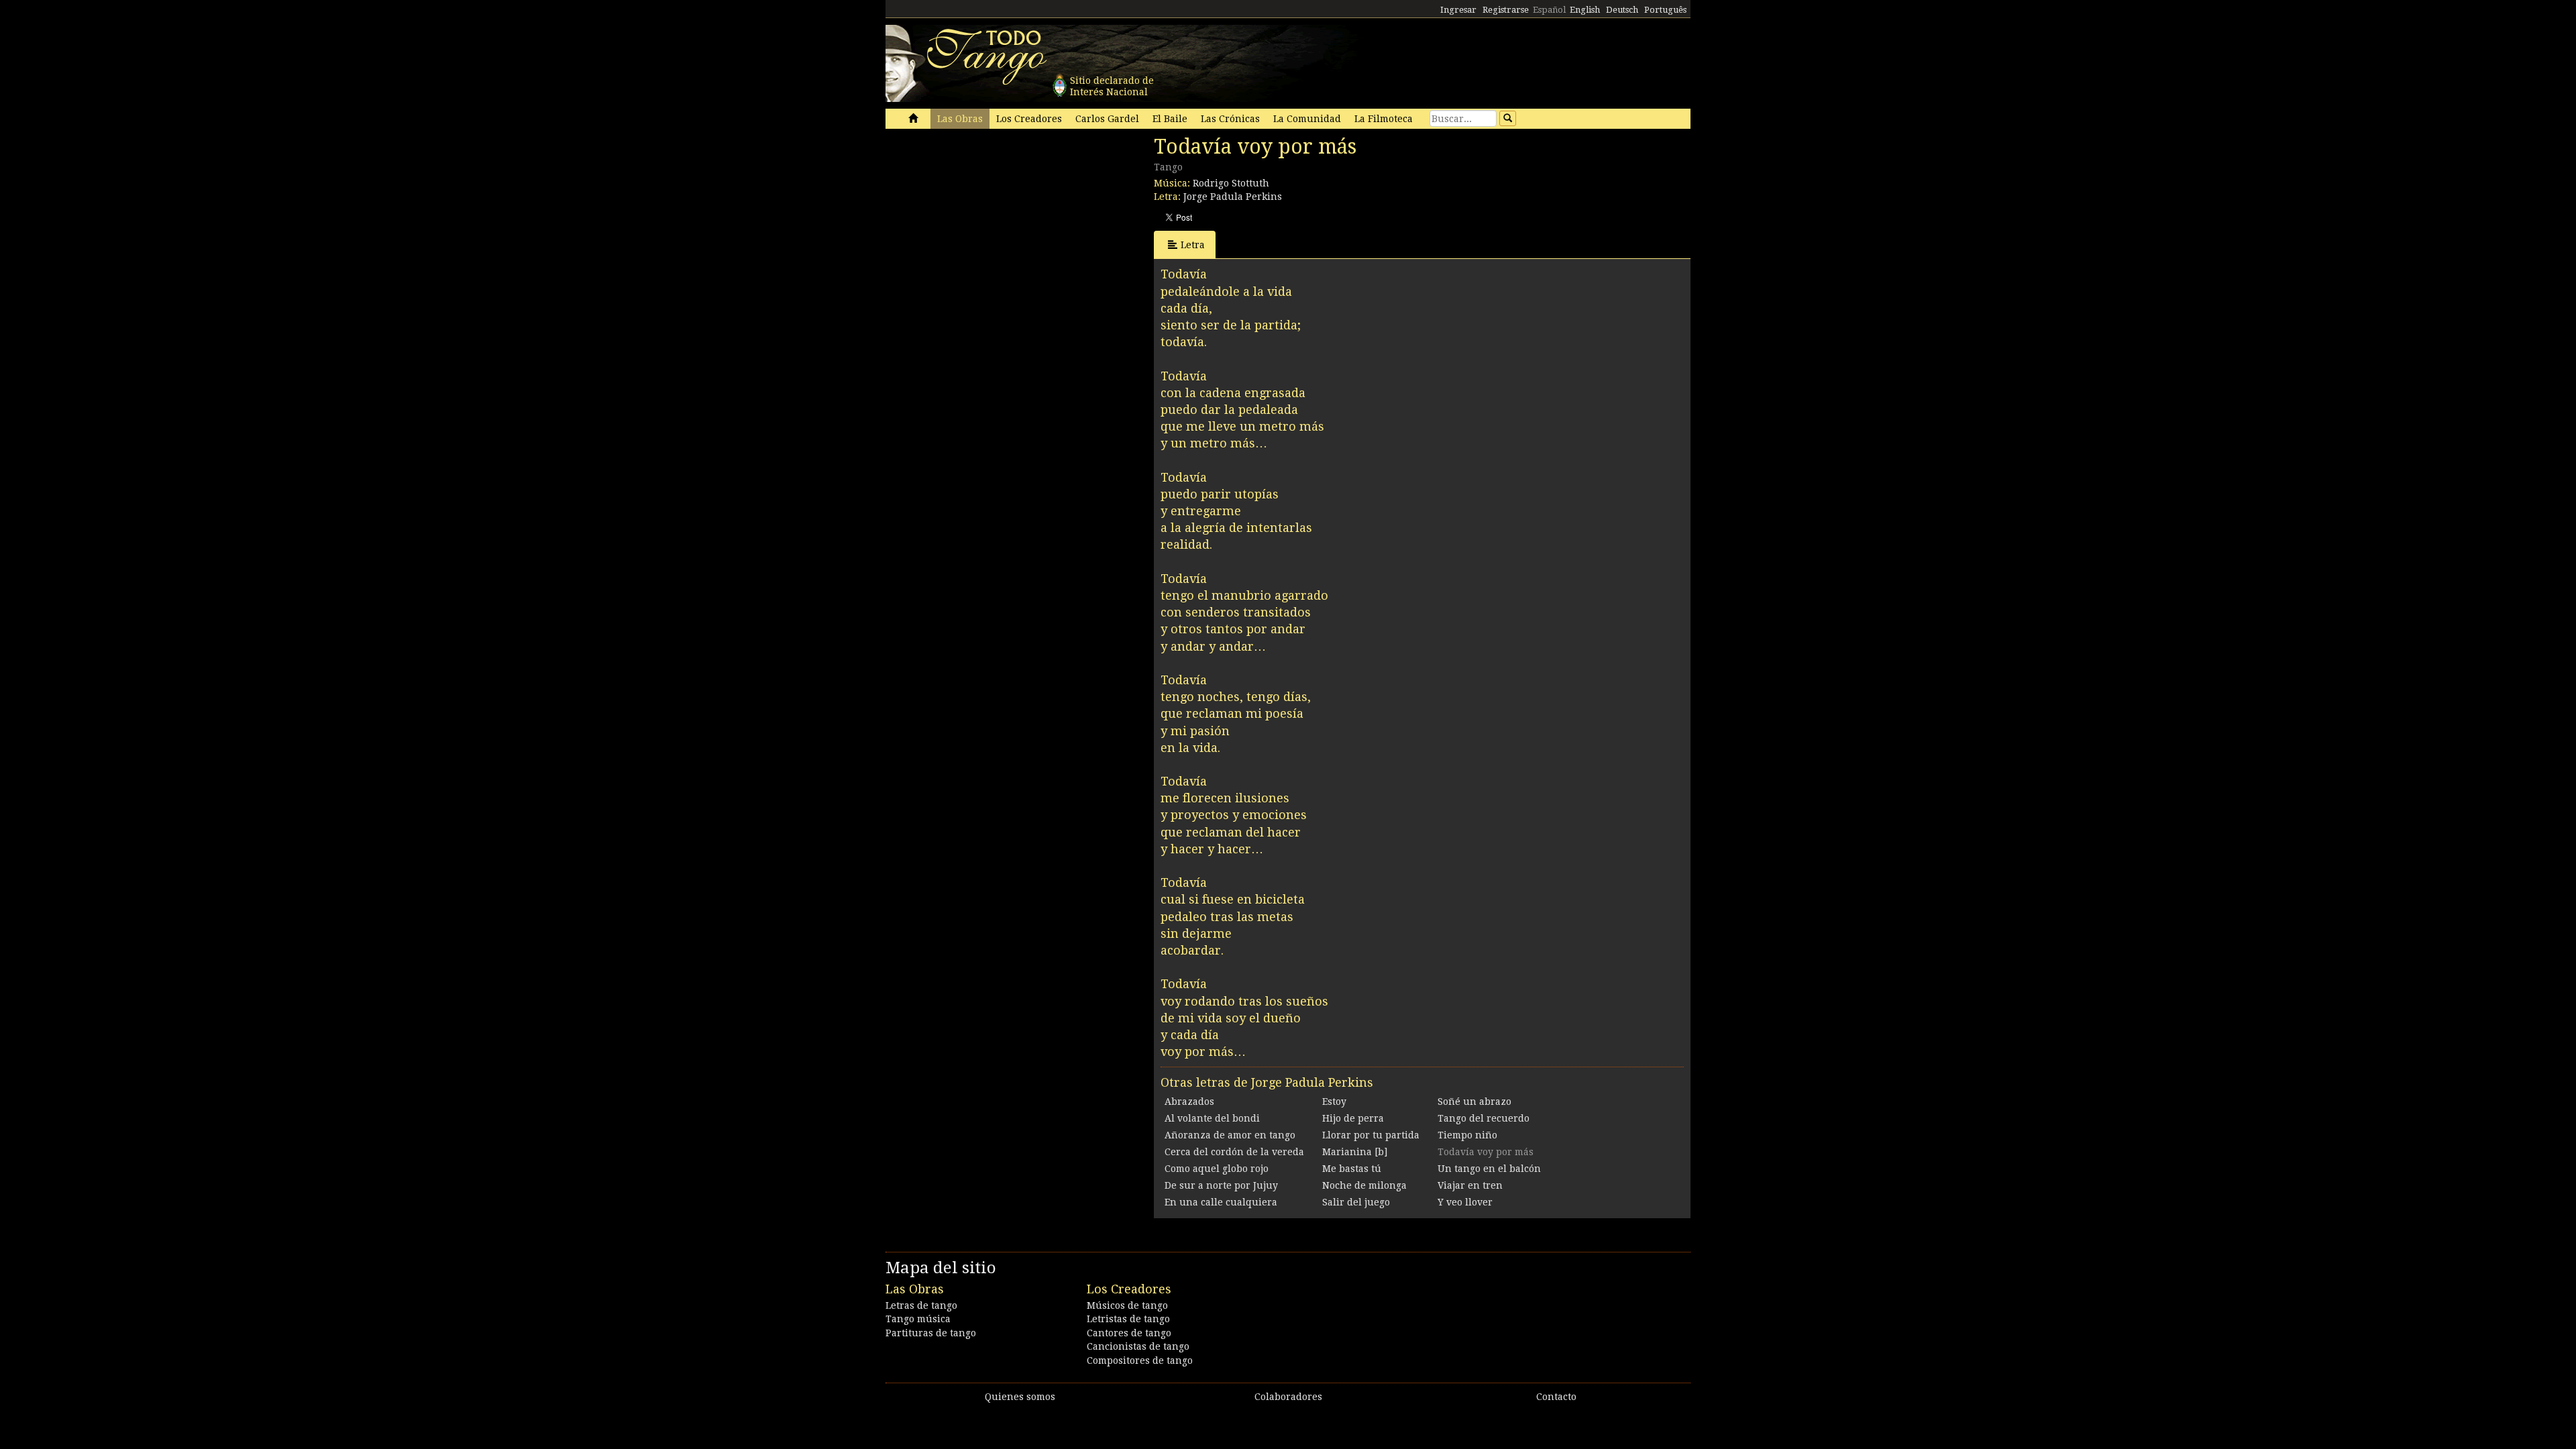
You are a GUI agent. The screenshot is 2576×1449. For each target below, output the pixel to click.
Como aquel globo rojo (1217, 1169)
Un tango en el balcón (1489, 1169)
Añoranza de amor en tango (1230, 1135)
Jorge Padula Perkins (1233, 197)
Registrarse (1506, 10)
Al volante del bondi (1212, 1118)
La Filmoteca (1384, 119)
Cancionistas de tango (1138, 1346)
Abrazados (1189, 1102)
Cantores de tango (1129, 1333)
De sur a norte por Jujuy (1221, 1185)
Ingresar (1458, 10)
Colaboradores (1288, 1397)
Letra (1193, 245)
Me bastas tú (1352, 1169)
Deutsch (1622, 10)
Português (1665, 10)
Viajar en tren (1470, 1185)
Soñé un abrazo (1474, 1102)
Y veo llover (1465, 1202)
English (1585, 10)
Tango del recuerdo (1484, 1118)
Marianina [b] (1355, 1152)
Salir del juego (1356, 1202)
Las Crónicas (1230, 119)
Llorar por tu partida (1371, 1135)
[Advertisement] (986, 227)
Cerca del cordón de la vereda (1234, 1152)
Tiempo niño (1467, 1135)
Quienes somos (1020, 1397)
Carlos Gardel (1107, 119)
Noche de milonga (1364, 1185)
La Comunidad (1307, 119)
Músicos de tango (1127, 1305)
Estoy (1334, 1102)
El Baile (1170, 119)
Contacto (1556, 1397)
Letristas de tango (1128, 1319)
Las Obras (960, 119)
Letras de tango (921, 1305)
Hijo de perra (1353, 1118)
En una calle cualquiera (1221, 1202)
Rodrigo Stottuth (1231, 183)
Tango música (918, 1319)
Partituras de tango (931, 1333)
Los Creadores (1029, 119)
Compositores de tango (1140, 1360)
